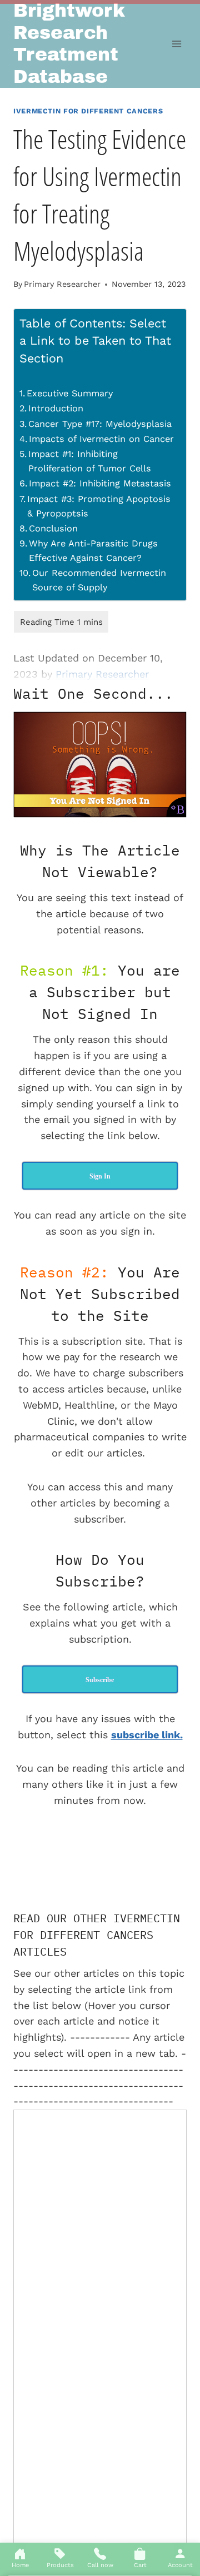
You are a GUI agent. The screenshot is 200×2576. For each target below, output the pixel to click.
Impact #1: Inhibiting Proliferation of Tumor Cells (90, 461)
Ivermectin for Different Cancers (88, 111)
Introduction (56, 408)
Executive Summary (70, 393)
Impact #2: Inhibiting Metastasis (100, 483)
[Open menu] (176, 44)
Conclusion (53, 528)
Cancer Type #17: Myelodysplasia (100, 424)
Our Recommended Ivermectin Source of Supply (99, 580)
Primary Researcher (62, 284)
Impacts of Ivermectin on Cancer (101, 439)
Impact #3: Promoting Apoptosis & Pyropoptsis (99, 506)
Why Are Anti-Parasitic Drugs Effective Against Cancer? (93, 551)
